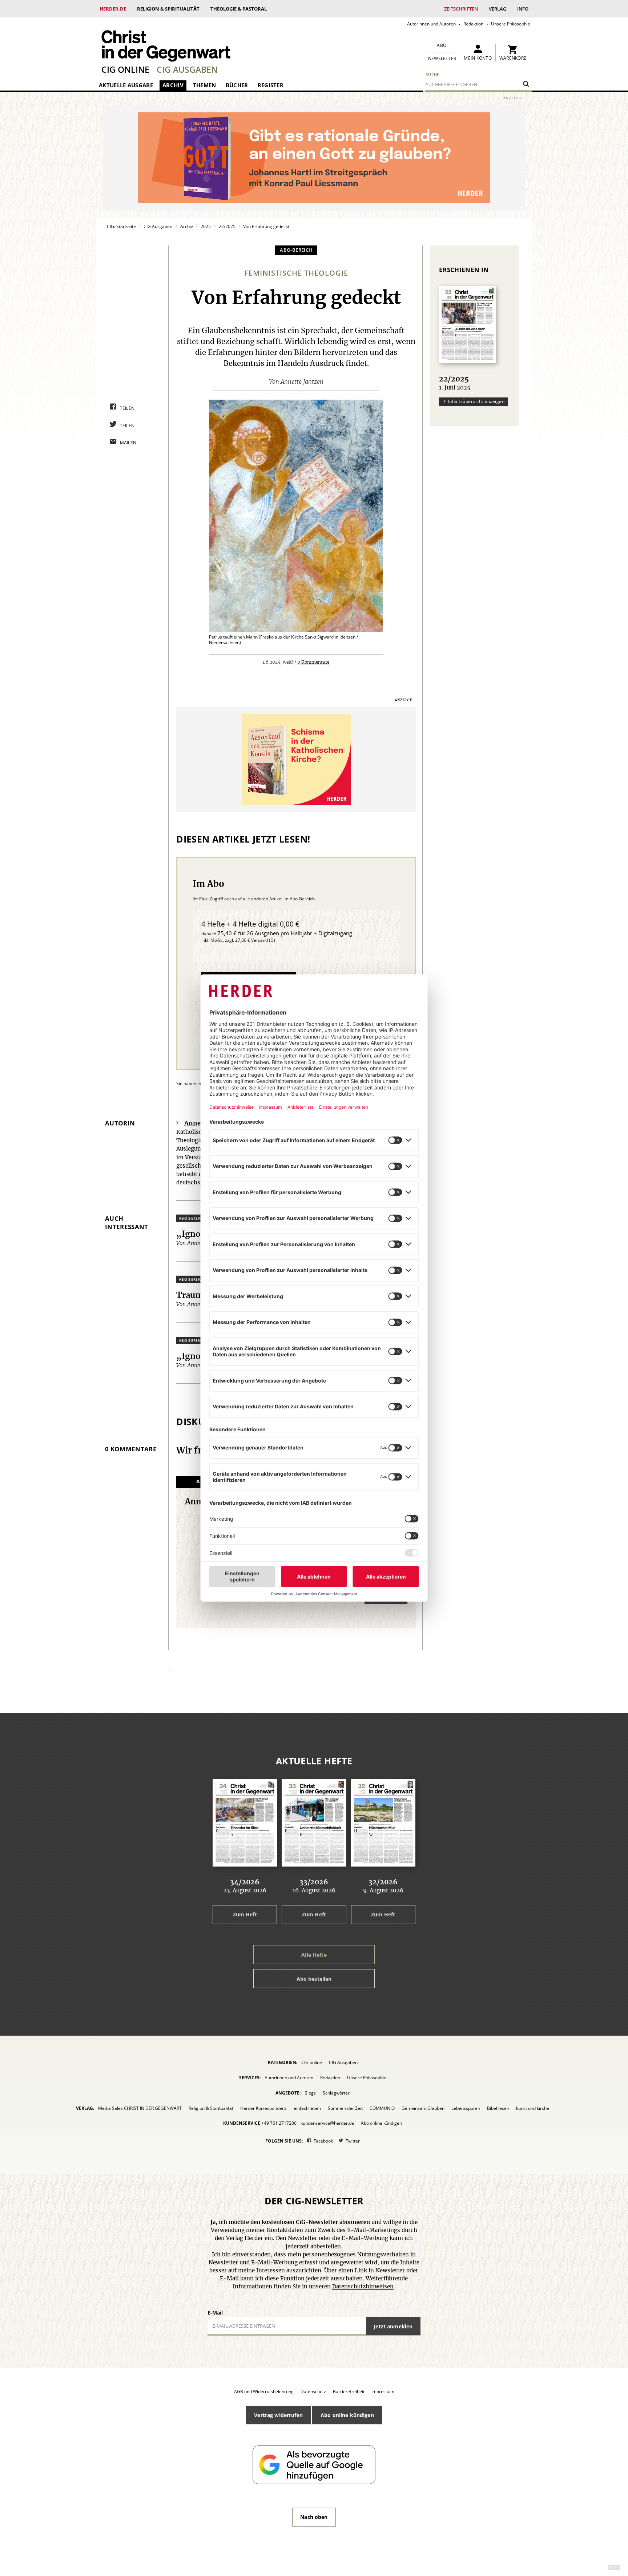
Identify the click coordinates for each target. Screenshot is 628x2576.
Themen (205, 85)
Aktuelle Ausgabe (126, 85)
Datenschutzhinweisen (363, 2287)
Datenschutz (313, 2391)
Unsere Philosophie (511, 24)
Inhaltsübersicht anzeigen (476, 401)
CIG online (125, 69)
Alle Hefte (314, 1955)
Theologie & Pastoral (239, 9)
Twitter (353, 2141)
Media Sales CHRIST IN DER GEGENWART (140, 2108)
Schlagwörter (336, 2093)
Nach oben (314, 2517)
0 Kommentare (313, 662)
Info (523, 9)
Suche (433, 74)
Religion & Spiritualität (168, 9)
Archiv (173, 85)
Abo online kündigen (381, 2123)
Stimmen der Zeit (345, 2108)
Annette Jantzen (302, 382)
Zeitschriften (461, 9)
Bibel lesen (498, 2108)
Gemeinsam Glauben (423, 2108)
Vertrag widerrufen (278, 2415)
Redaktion (473, 24)
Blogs (310, 2093)
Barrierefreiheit (349, 2391)
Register (271, 85)
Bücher (237, 85)
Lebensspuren (466, 2108)
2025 (206, 226)
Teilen (127, 408)
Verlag (498, 9)
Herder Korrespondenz (263, 2108)
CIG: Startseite (121, 226)
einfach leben (307, 2108)
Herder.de (113, 9)
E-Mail (215, 2313)
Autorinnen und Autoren (431, 24)
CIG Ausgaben (187, 69)
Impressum (383, 2391)
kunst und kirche (533, 2108)
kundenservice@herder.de (327, 2123)
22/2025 (227, 226)
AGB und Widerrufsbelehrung (264, 2391)
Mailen (128, 443)
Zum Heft (245, 1914)
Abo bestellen (314, 1979)
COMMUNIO (382, 2108)
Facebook (323, 2141)
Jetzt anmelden (393, 2326)
